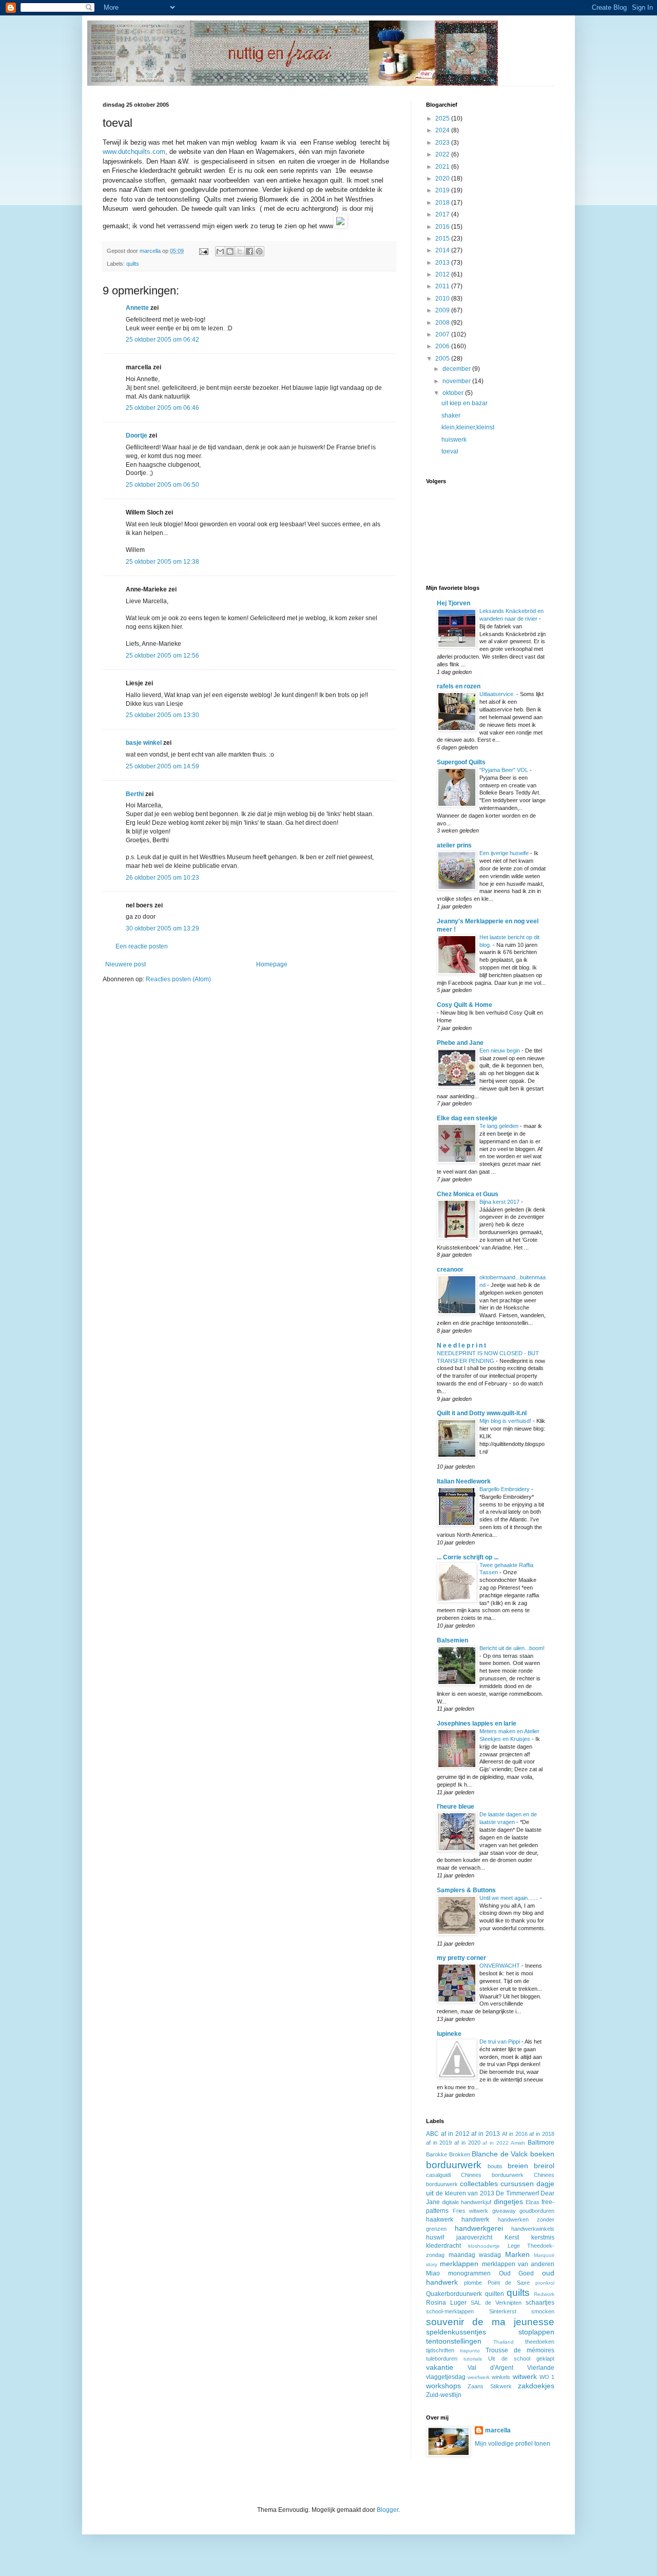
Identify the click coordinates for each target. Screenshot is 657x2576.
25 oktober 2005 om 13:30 (162, 715)
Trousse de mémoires (520, 2350)
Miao (433, 2273)
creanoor (450, 1270)
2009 (443, 310)
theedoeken (540, 2342)
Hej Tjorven (453, 603)
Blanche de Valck (500, 2154)
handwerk (475, 2220)
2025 (443, 118)
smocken (543, 2311)
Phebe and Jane (460, 1043)
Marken (517, 2254)
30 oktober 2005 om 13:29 (162, 928)
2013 (443, 263)
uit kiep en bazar (465, 403)
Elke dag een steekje (467, 1118)
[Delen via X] (240, 251)
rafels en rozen (459, 686)
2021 (443, 167)
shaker (451, 415)
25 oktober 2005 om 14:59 (162, 766)
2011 (443, 286)
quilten (495, 2294)
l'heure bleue (456, 1807)
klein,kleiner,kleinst (468, 427)
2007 (443, 334)
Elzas (533, 2202)
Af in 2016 (515, 2134)
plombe (473, 2283)
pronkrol (545, 2283)
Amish (518, 2143)
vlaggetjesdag (446, 2377)
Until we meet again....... (510, 1898)
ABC (432, 2134)
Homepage (272, 964)
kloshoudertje (484, 2246)
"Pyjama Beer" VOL (505, 770)
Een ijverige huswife (505, 853)
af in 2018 (542, 2134)
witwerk (525, 2376)
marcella (498, 2430)
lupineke (449, 2034)
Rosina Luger (446, 2303)
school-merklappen (450, 2311)
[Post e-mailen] (203, 251)
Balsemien (452, 1640)
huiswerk (454, 440)
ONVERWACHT (500, 1966)
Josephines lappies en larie (477, 1723)
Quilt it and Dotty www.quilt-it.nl (482, 1413)
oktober (454, 393)
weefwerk (479, 2377)
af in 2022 (495, 2143)
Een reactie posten (142, 946)
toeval (450, 451)
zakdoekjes (536, 2386)
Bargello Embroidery (505, 1489)
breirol (544, 2166)
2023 (443, 143)
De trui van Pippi (500, 2042)
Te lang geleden (500, 1126)
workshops (443, 2386)
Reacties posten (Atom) (178, 979)
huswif (435, 2237)
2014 (443, 250)
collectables (479, 2184)
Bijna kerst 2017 (500, 1202)
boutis (495, 2166)
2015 (443, 239)
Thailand (504, 2342)
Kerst (512, 2237)
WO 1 (547, 2377)
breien (518, 2166)
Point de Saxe (509, 2283)
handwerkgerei (479, 2228)
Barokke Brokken (448, 2154)
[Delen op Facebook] (249, 251)
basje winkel (144, 743)
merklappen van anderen (518, 2264)
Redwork (544, 2294)
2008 (443, 323)
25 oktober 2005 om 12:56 (162, 656)
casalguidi (438, 2175)
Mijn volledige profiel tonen (513, 2444)
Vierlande (541, 2368)
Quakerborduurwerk (454, 2294)
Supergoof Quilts (461, 762)
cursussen (517, 2184)
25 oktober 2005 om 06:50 (162, 485)
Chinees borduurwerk (492, 2175)
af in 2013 (486, 2134)
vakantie (440, 2367)
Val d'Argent (490, 2368)
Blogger (388, 2510)
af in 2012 (455, 2134)
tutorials (473, 2359)
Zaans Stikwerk (489, 2386)
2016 (443, 227)
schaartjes (540, 2303)
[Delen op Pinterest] (259, 251)
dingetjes (508, 2202)
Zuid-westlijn (444, 2395)
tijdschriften (440, 2350)
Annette (137, 308)
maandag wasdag (475, 2255)
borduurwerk (454, 2165)
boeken (542, 2154)
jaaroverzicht (474, 2237)
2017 (443, 214)
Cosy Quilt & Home (465, 1005)
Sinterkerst (503, 2311)
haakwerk (440, 2220)
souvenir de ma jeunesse (490, 2322)
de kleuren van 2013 (465, 2193)
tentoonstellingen (454, 2341)
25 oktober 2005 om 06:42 (162, 340)
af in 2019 (439, 2143)
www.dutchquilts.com (134, 152)
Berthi (135, 794)
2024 (443, 130)
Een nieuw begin (500, 1051)
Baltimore (541, 2143)
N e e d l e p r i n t (461, 1345)
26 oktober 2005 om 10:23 (162, 878)
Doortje (137, 435)
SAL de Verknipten (496, 2303)
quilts (133, 264)
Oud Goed (517, 2273)
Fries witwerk (471, 2211)
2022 (443, 154)
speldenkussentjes (456, 2332)
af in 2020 (467, 2143)
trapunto (470, 2351)
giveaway (504, 2211)
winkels (501, 2377)
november (457, 381)
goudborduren (537, 2211)
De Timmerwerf (517, 2193)
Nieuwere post (125, 964)
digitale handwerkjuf (467, 2202)
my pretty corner (461, 1958)
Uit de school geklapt (521, 2359)
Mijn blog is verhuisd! (506, 1421)
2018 (443, 203)
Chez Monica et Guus (468, 1194)
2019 (443, 190)
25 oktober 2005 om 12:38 (162, 562)
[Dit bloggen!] (230, 251)
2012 (443, 274)
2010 (443, 299)
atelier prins (454, 845)
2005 (443, 359)
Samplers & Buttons (466, 1890)
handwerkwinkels (533, 2229)
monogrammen (469, 2273)
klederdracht (443, 2246)
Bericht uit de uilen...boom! (512, 1648)
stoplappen (536, 2332)
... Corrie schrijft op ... (468, 1557)
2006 (443, 346)
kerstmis (543, 2237)
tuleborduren (442, 2359)
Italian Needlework (464, 1481)
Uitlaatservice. (498, 694)
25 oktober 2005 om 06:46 (162, 408)
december (457, 369)
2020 (443, 179)
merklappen (459, 2264)
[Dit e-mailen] (220, 251)
